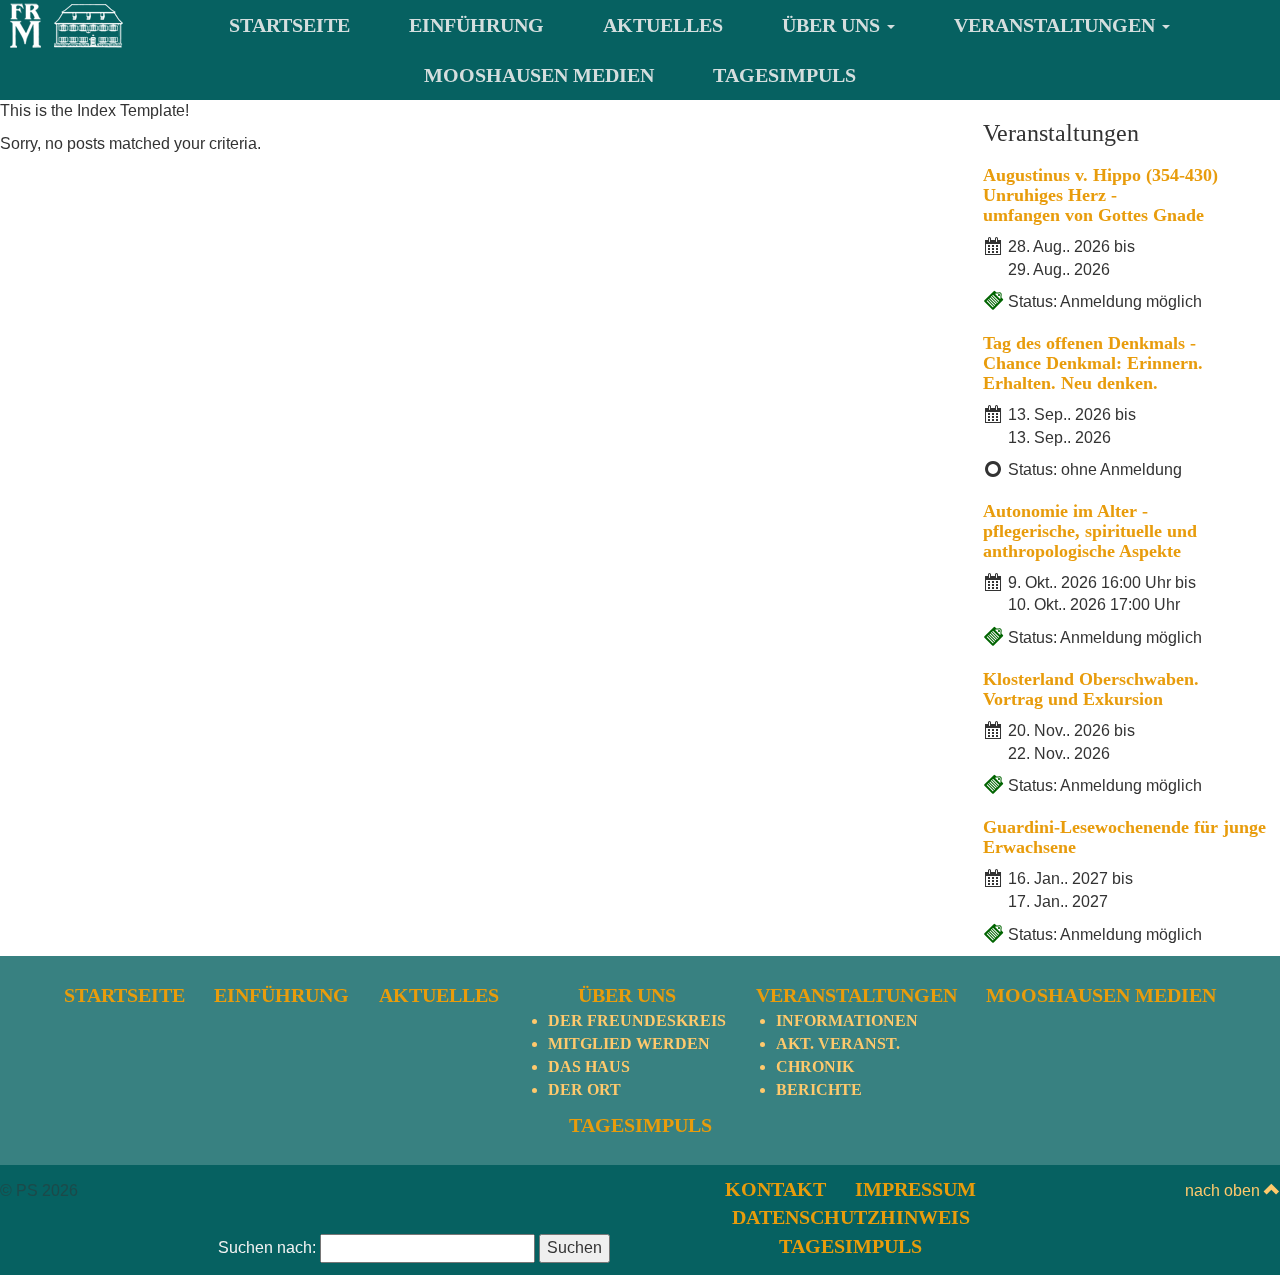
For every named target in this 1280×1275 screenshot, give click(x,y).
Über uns (833, 25)
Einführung (476, 25)
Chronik (815, 1066)
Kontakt (775, 1189)
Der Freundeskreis (637, 1020)
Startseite (289, 25)
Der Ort (584, 1089)
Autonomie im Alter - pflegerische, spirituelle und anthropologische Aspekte (1090, 531)
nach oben (1224, 1190)
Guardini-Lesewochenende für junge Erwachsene (1124, 837)
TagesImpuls (784, 75)
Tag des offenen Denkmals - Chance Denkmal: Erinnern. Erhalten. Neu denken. (1093, 363)
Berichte (819, 1089)
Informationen (847, 1020)
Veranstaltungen (1057, 25)
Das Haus (589, 1066)
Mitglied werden (629, 1043)
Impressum (915, 1189)
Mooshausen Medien (539, 75)
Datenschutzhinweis (851, 1217)
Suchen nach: (267, 1247)
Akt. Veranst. (838, 1043)
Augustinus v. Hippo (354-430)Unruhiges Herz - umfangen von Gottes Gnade (1100, 195)
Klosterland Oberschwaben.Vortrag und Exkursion (1091, 689)
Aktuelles (663, 25)
